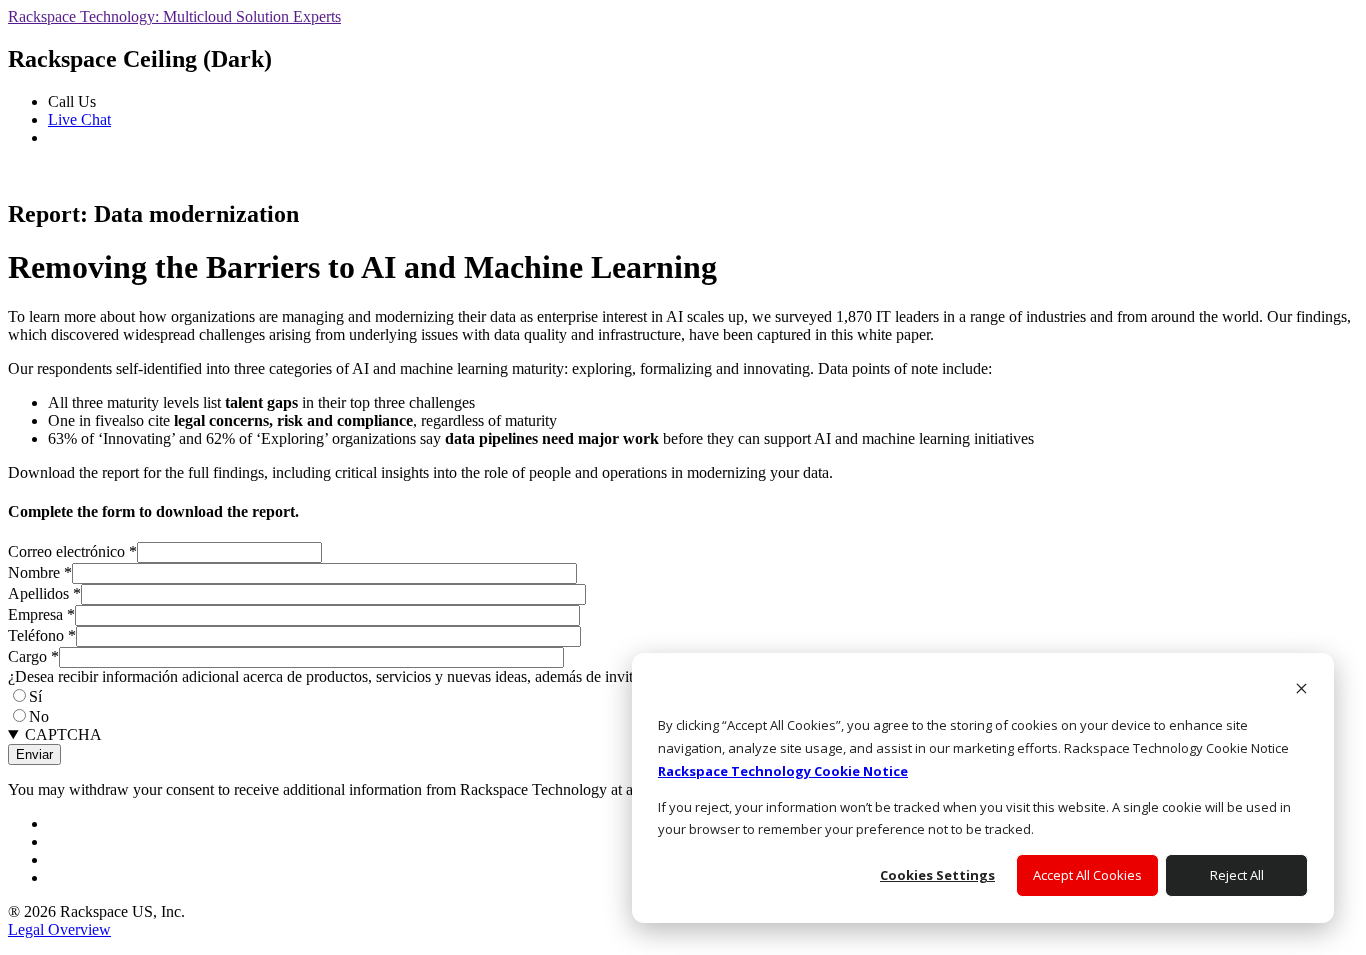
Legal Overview (59, 929)
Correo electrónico (72, 551)
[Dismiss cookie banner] (1301, 690)
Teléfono (42, 635)
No (39, 716)
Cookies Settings (937, 875)
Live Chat (79, 119)
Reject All (1237, 875)
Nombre (40, 572)
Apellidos (44, 593)
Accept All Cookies (1087, 875)
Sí (35, 696)
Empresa (41, 614)
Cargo (33, 656)
